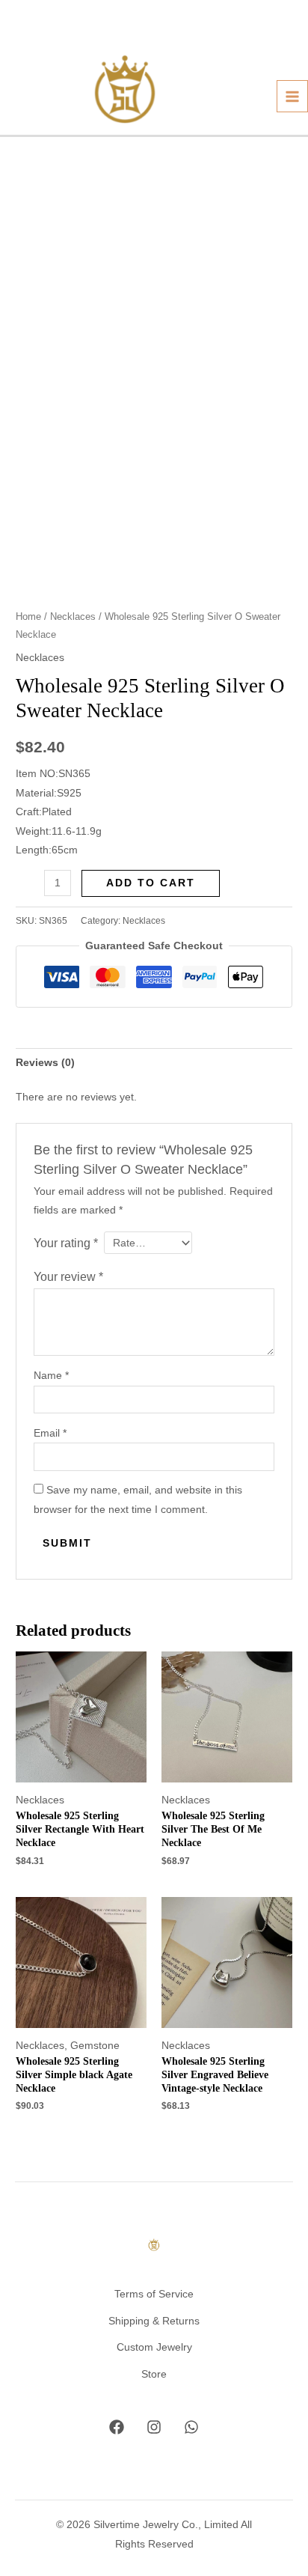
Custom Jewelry (154, 2347)
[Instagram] (154, 2427)
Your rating (66, 1243)
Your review (68, 1276)
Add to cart (151, 883)
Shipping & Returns (154, 2321)
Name (51, 1376)
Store (154, 2374)
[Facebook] (117, 2427)
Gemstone (95, 2046)
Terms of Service (154, 2294)
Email (50, 1433)
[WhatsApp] (191, 2427)
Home (28, 617)
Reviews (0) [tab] (45, 1063)
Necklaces (73, 617)
